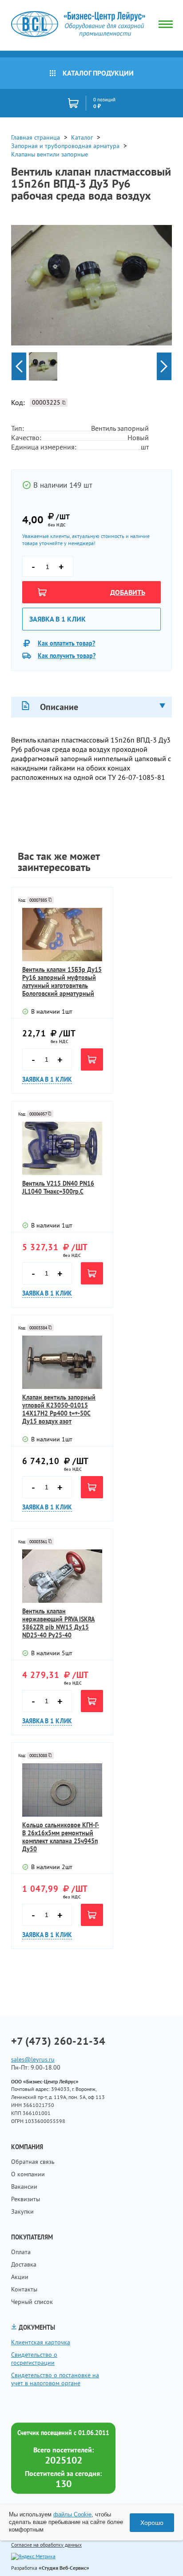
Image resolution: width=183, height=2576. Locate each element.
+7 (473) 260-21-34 (58, 2041)
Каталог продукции (98, 73)
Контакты (24, 2289)
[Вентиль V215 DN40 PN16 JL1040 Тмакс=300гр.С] (62, 1148)
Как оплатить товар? (66, 643)
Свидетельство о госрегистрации (34, 2359)
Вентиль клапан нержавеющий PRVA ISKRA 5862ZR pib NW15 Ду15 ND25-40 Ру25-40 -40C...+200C (58, 1623)
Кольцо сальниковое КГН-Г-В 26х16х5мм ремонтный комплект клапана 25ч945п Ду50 (61, 1837)
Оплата (21, 2252)
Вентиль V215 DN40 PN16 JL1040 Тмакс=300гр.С (58, 1188)
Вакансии (24, 2187)
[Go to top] (159, 2556)
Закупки (22, 2211)
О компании (28, 2174)
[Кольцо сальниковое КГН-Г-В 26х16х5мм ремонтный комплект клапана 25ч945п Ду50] (62, 1790)
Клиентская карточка (41, 2342)
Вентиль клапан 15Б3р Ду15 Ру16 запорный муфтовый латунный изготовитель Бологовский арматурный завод (62, 982)
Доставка (24, 2264)
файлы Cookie (72, 2514)
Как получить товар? (67, 656)
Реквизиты (26, 2199)
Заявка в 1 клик (58, 619)
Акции (20, 2277)
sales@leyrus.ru (33, 2059)
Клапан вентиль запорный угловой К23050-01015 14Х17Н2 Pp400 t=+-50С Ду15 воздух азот (59, 1409)
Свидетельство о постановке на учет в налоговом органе (55, 2379)
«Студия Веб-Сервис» (64, 2568)
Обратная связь (33, 2162)
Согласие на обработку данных (46, 2545)
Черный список (32, 2302)
